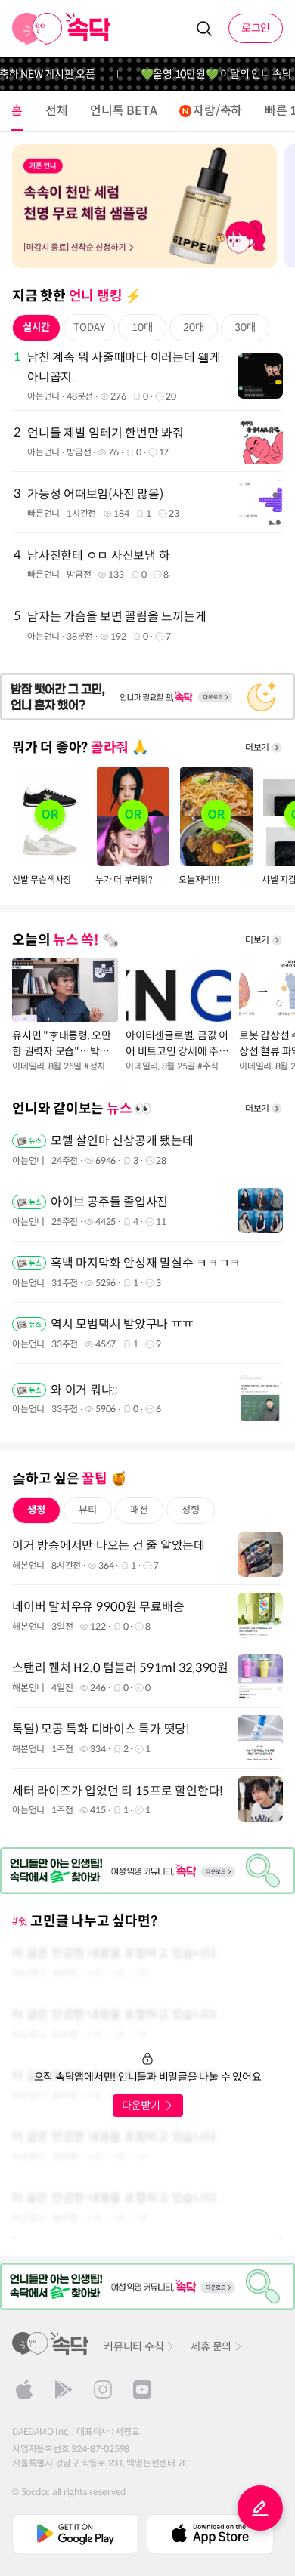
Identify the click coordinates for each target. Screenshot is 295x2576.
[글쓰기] (260, 2508)
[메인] (62, 29)
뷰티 (88, 1510)
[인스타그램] (103, 2389)
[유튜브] (142, 2389)
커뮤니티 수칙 (134, 2346)
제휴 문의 (211, 2346)
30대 (245, 327)
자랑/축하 (217, 111)
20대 (194, 327)
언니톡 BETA (123, 111)
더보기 (257, 747)
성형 (191, 1510)
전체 (57, 111)
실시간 (36, 327)
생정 (36, 1510)
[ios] (24, 2389)
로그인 (256, 28)
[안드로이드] (64, 2389)
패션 (139, 1510)
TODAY (89, 327)
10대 (142, 327)
